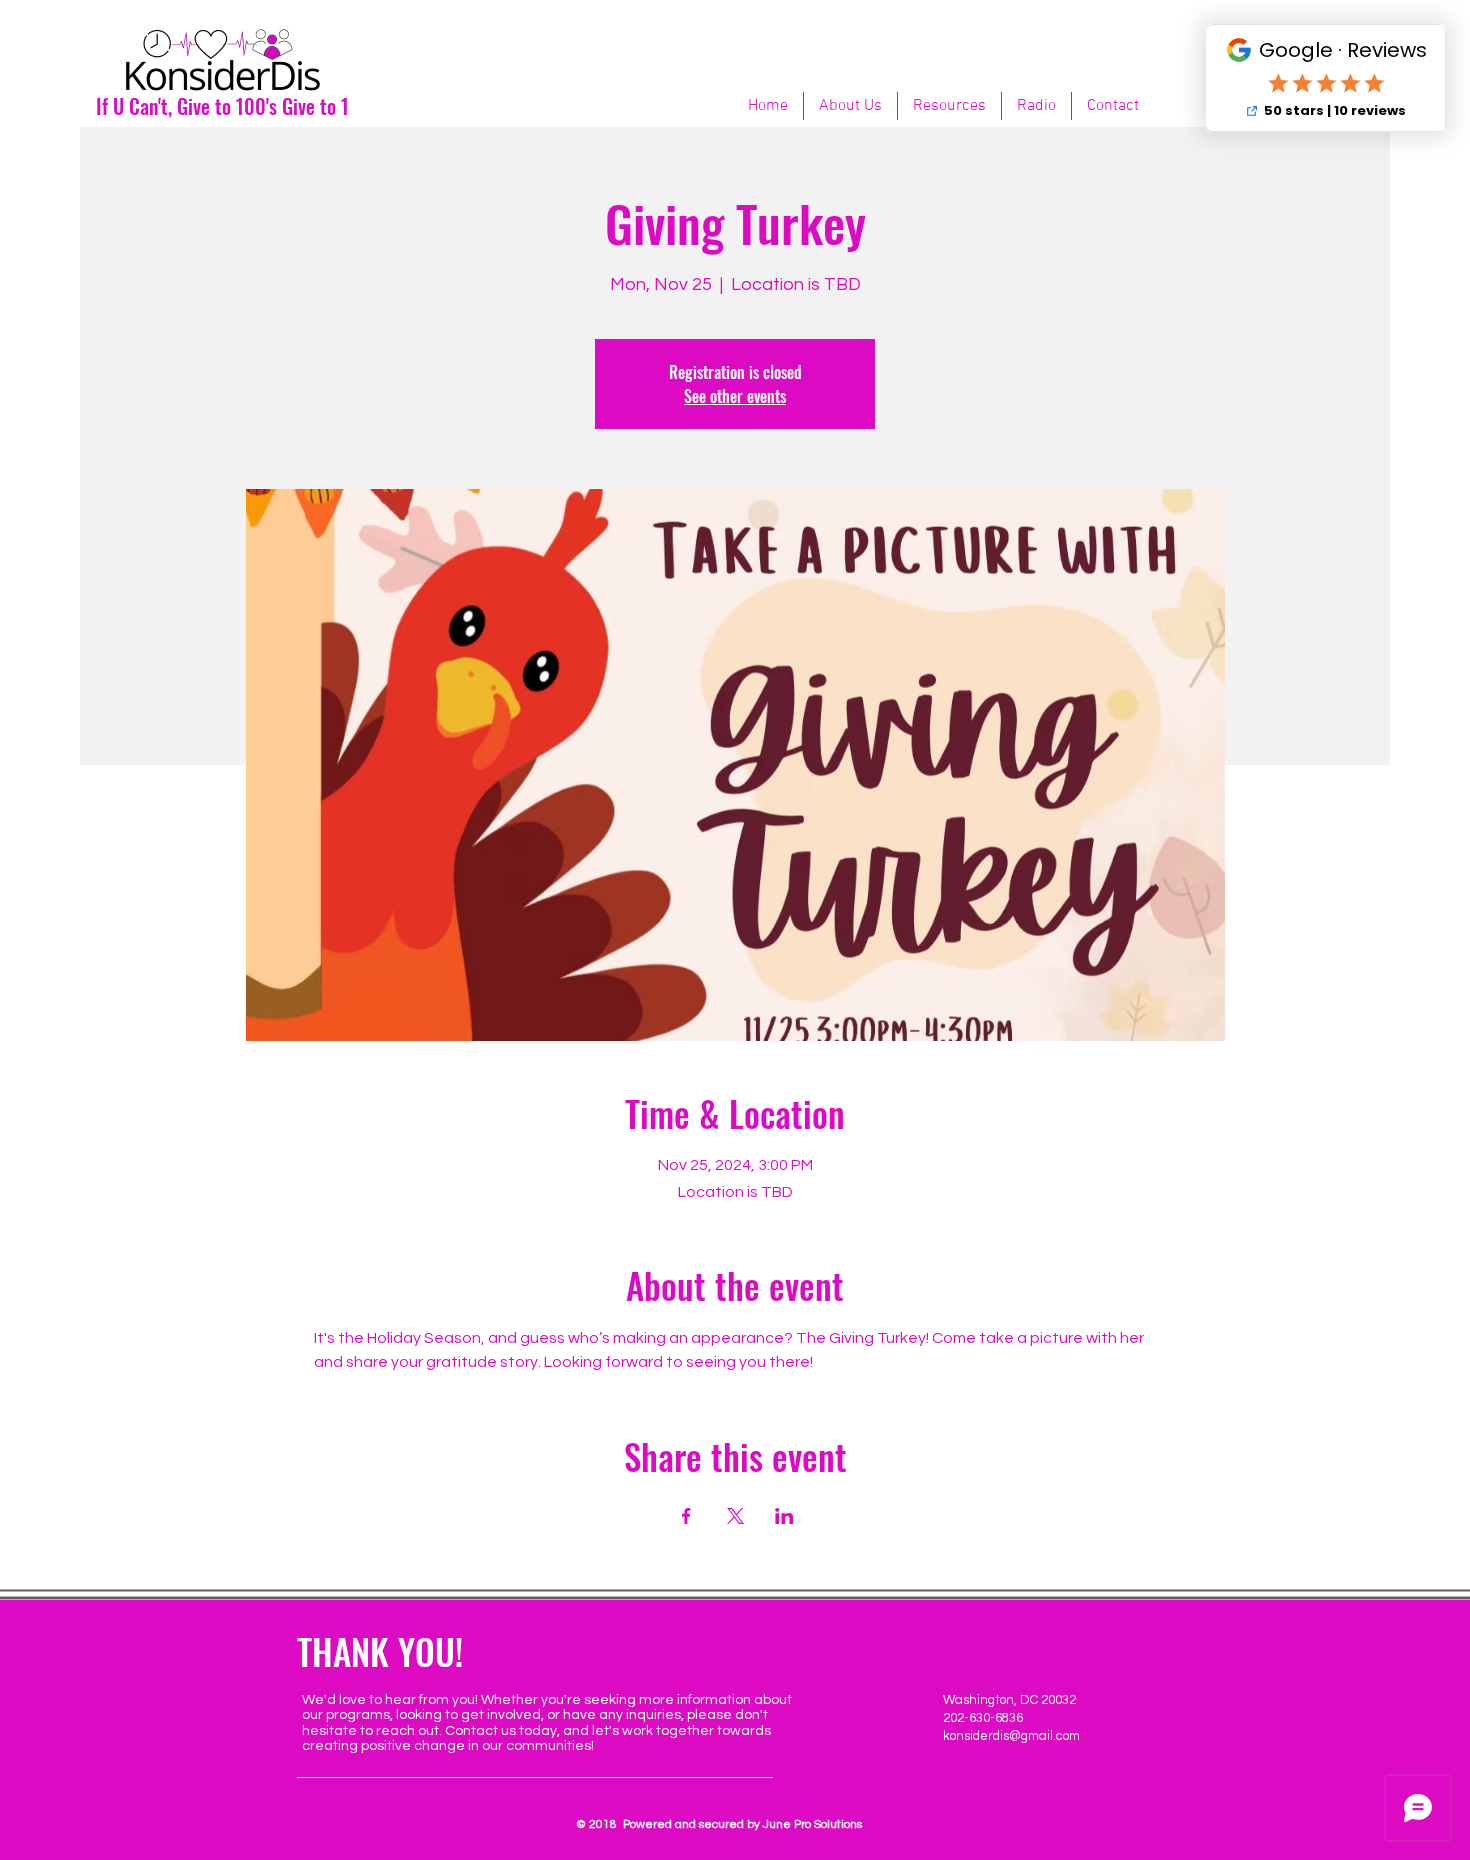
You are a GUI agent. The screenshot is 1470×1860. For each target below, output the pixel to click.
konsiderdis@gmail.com (1011, 1736)
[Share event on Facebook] (686, 1516)
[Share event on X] (735, 1516)
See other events (735, 396)
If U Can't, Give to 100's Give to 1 (222, 106)
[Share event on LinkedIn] (784, 1516)
